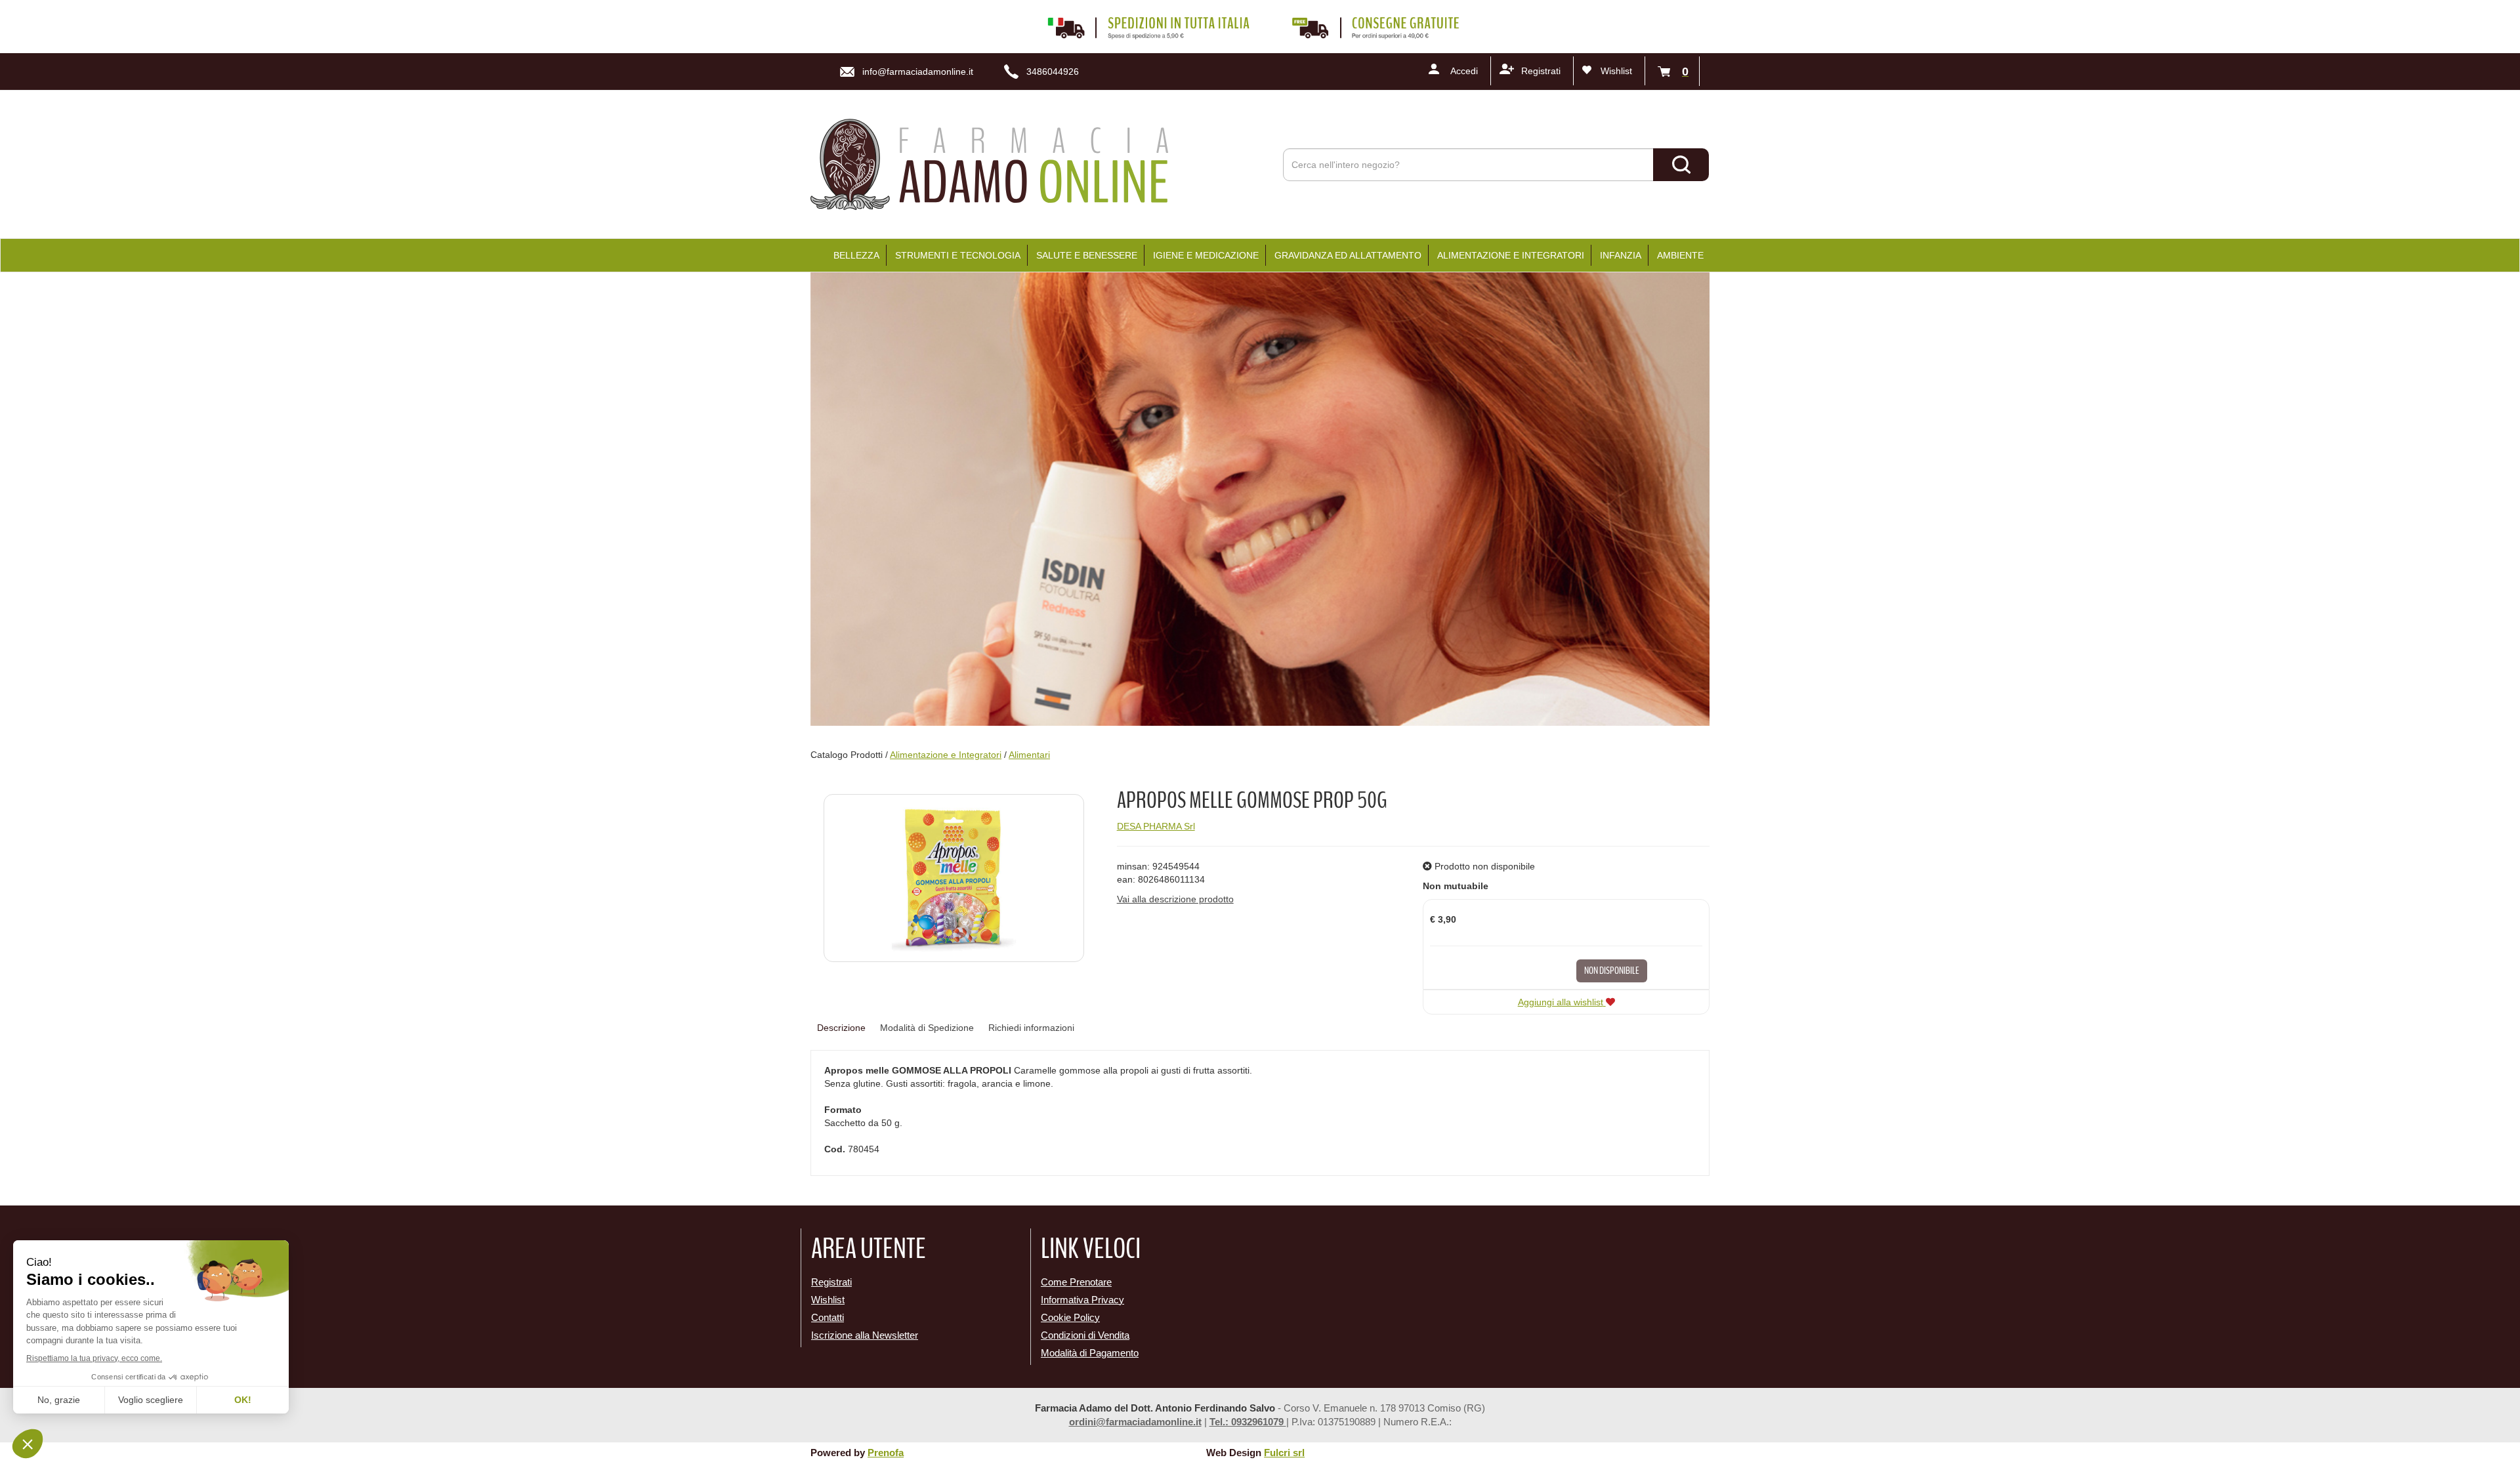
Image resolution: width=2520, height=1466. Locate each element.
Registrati (1541, 71)
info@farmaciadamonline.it (918, 72)
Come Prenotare (1076, 1282)
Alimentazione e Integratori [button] (1511, 255)
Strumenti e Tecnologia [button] (958, 255)
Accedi (1464, 71)
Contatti (828, 1317)
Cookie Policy (1070, 1317)
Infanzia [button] (1621, 255)
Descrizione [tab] (841, 1028)
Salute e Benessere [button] (1087, 255)
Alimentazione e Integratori (946, 755)
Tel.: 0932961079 (1248, 1422)
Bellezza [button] (856, 255)
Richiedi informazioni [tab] (1031, 1028)
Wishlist (1616, 71)
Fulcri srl (1284, 1453)
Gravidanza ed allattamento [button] (1348, 255)
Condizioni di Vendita (1085, 1335)
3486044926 (1053, 72)
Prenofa (886, 1453)
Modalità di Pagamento (1090, 1353)
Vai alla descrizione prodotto (1175, 899)
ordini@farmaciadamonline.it (1135, 1422)
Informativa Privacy (1082, 1300)
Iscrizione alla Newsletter (865, 1335)
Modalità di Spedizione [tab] (927, 1028)
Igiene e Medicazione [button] (1206, 255)
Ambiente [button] (1680, 255)
